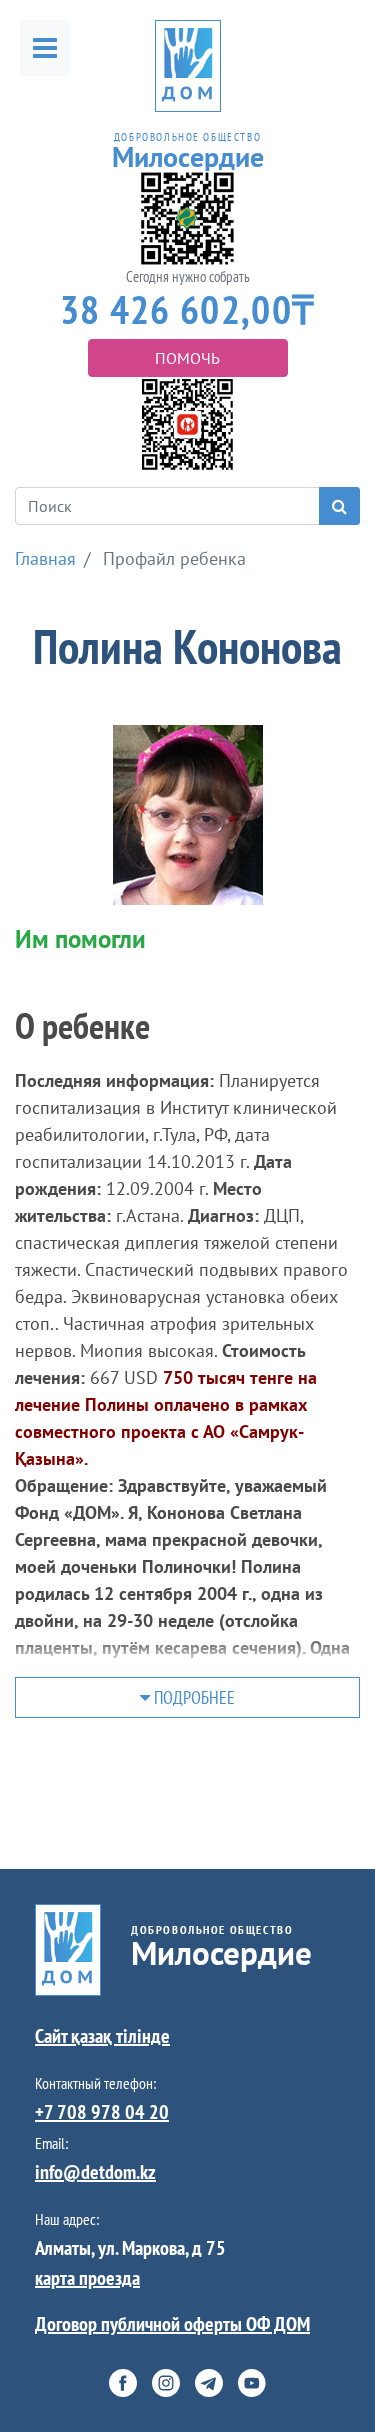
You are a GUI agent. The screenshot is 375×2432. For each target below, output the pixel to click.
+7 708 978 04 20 (102, 2112)
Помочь (187, 358)
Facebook (123, 2383)
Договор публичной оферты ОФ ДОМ (172, 2324)
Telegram (209, 2383)
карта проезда (87, 2278)
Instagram (166, 2383)
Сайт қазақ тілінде (102, 2036)
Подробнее (192, 1697)
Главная (45, 558)
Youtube (252, 2383)
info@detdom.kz (95, 2172)
